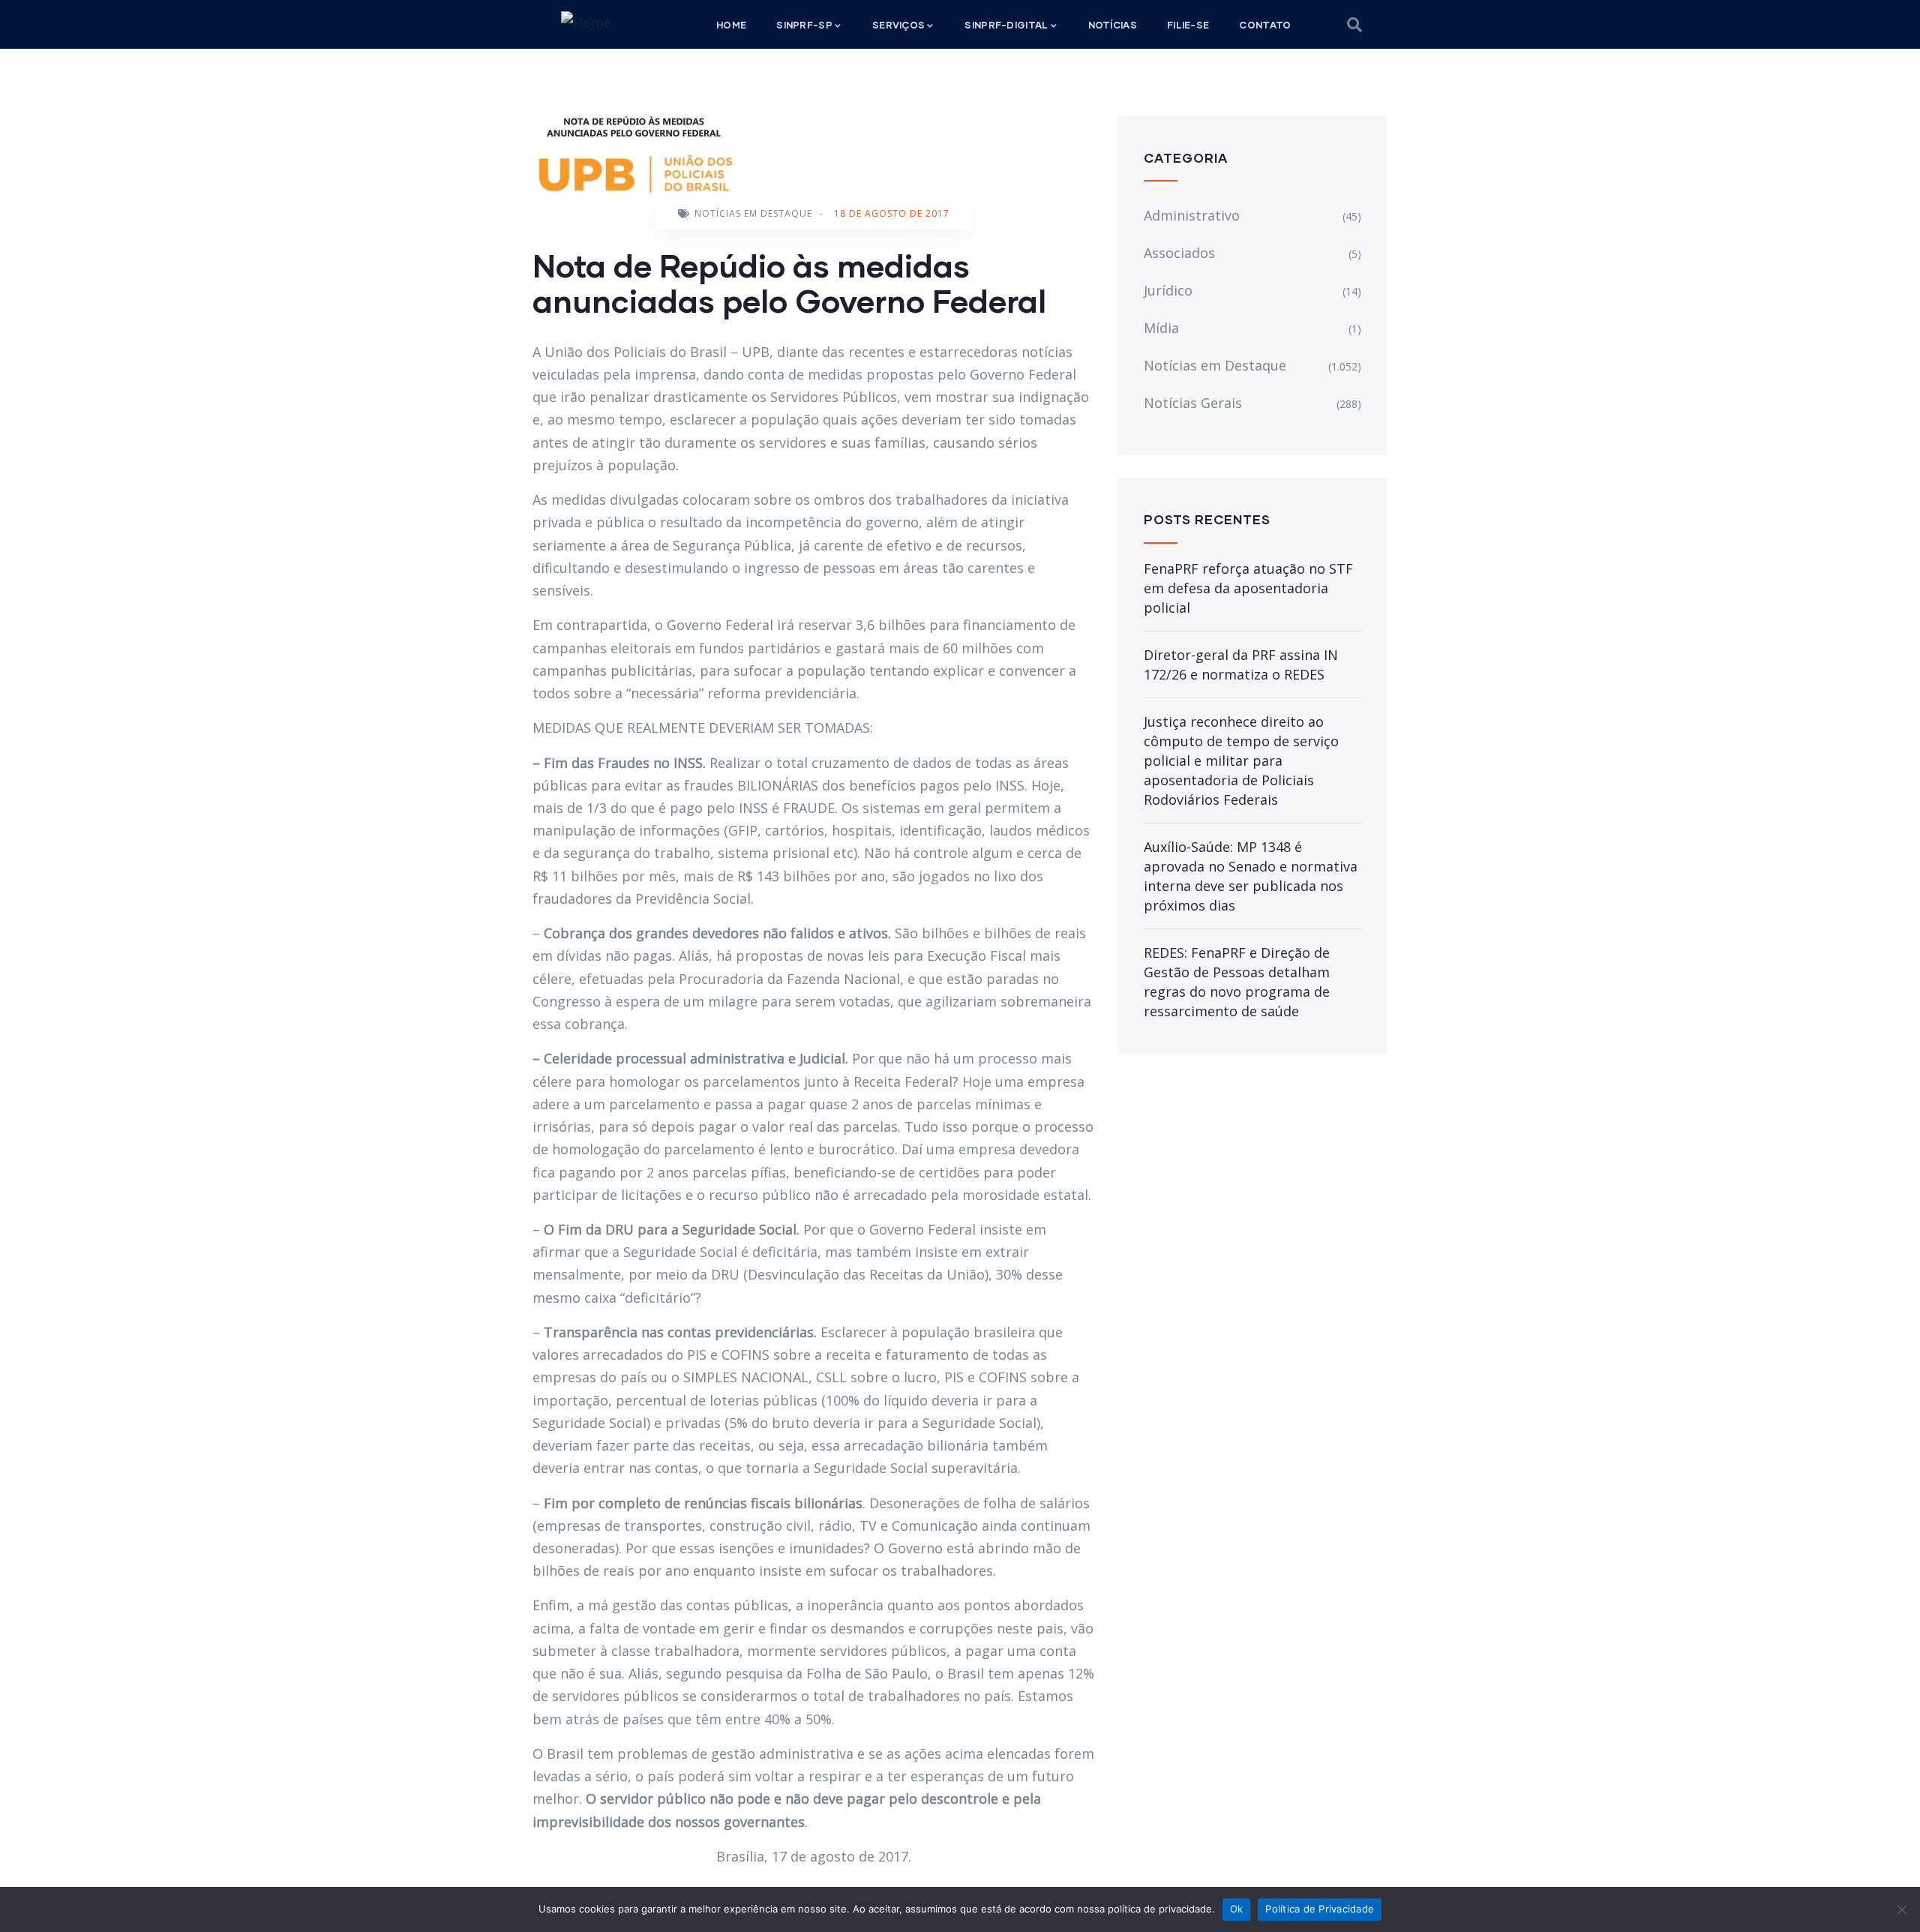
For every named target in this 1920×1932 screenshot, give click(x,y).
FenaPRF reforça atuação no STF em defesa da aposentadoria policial (1248, 588)
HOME (731, 25)
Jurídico (1168, 290)
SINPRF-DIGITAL (1006, 25)
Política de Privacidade (1320, 1909)
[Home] (586, 22)
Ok (1237, 1909)
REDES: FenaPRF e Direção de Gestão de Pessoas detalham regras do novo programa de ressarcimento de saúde (1237, 982)
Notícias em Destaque (753, 213)
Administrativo (1192, 215)
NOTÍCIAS (1113, 25)
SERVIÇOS (898, 25)
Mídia (1161, 328)
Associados (1179, 253)
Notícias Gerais (1193, 403)
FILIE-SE (1188, 25)
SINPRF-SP (804, 25)
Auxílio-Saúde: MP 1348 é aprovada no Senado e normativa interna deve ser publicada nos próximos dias (1251, 876)
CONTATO (1265, 25)
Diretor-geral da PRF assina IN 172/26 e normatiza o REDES (1241, 664)
